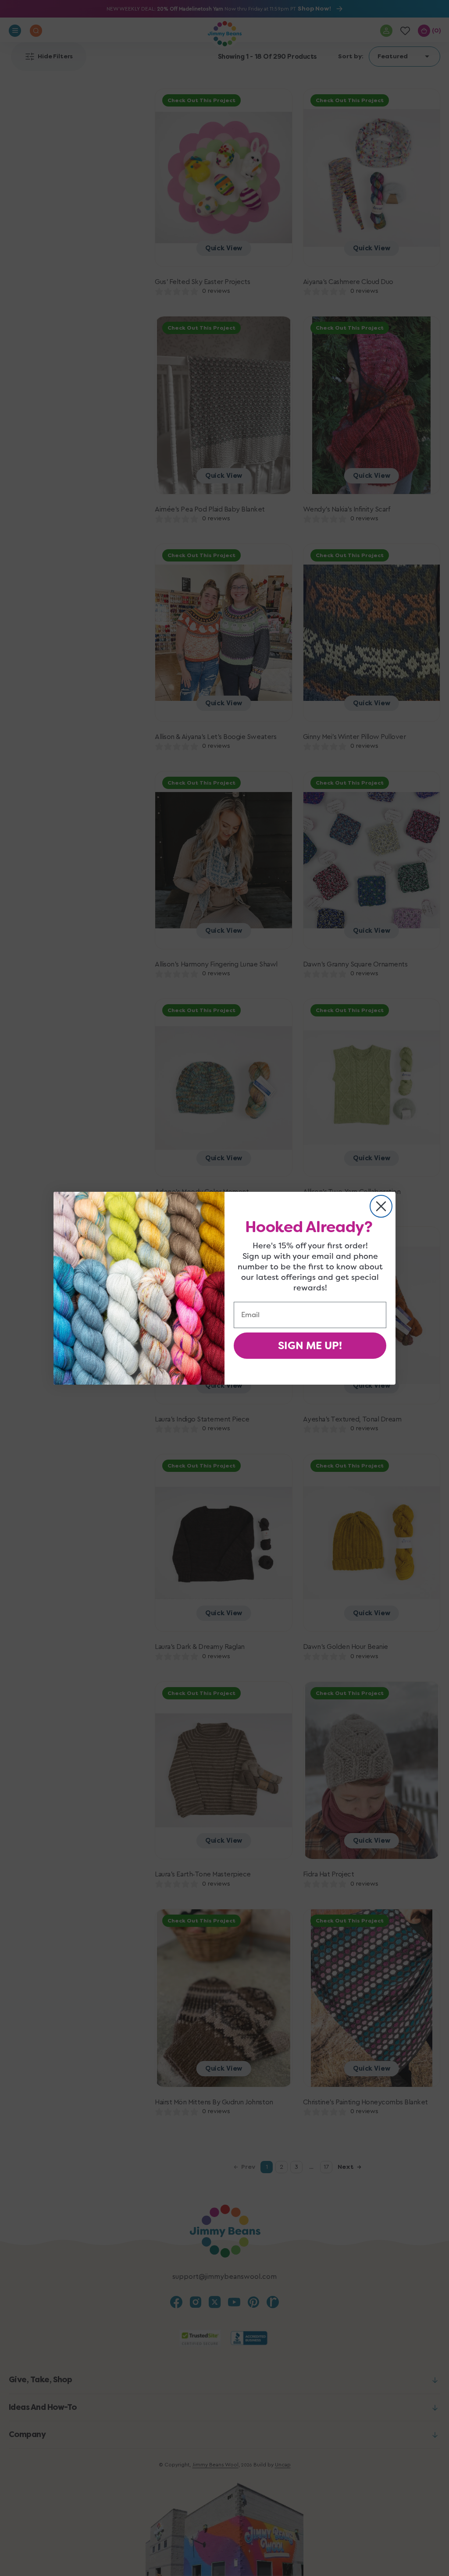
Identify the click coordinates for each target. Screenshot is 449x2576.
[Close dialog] (381, 1206)
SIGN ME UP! (310, 1346)
